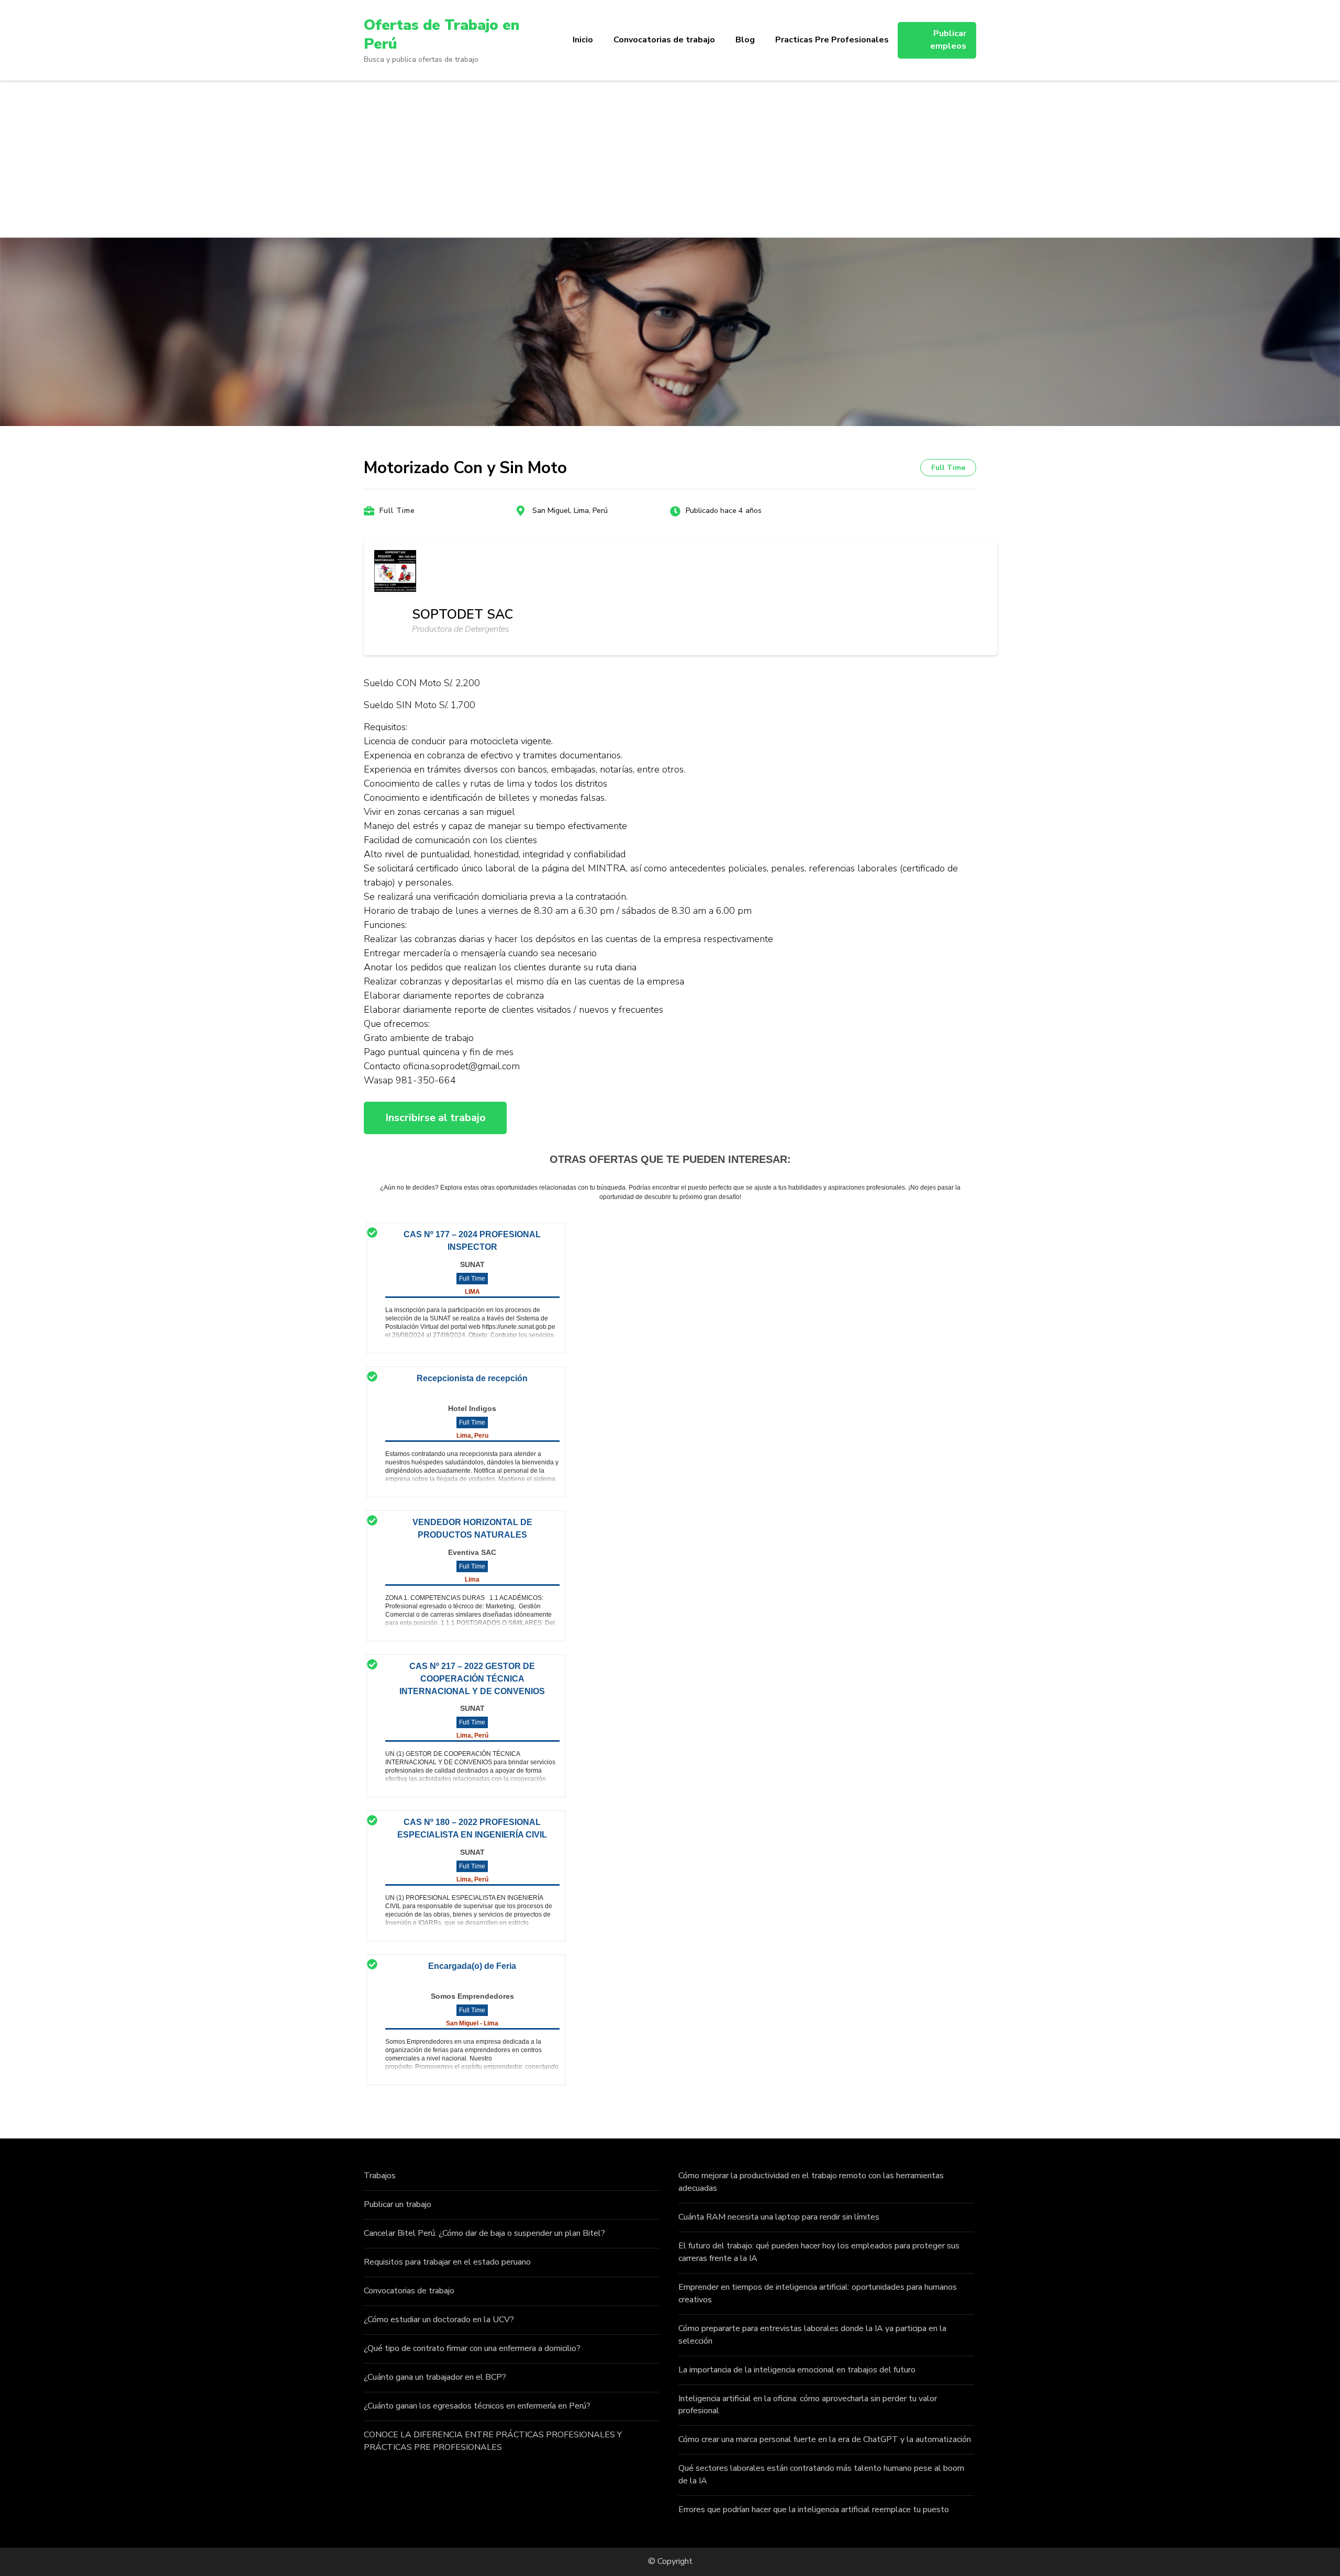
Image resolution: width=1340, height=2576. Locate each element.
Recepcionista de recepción (472, 1378)
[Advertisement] (670, 159)
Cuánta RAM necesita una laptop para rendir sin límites (779, 2217)
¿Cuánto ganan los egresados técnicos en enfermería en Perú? (477, 2406)
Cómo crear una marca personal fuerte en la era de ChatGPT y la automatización (825, 2439)
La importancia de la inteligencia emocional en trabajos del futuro (797, 2370)
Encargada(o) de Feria (472, 1966)
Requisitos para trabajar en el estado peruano (447, 2262)
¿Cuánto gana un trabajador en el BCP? (435, 2377)
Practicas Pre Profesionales (832, 40)
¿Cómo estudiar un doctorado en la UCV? (439, 2320)
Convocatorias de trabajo (664, 40)
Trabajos (380, 2176)
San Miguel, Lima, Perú (570, 511)
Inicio (583, 40)
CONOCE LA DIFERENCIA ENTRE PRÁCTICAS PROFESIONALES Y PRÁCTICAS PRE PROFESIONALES (493, 2441)
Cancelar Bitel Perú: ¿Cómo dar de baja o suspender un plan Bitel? (484, 2233)
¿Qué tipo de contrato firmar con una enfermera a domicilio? (472, 2348)
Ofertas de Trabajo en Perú (442, 35)
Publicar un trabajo (398, 2204)
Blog (745, 40)
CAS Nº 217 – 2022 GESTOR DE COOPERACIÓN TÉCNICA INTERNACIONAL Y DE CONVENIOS (472, 1679)
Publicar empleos (948, 40)
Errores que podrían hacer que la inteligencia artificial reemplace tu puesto (814, 2510)
